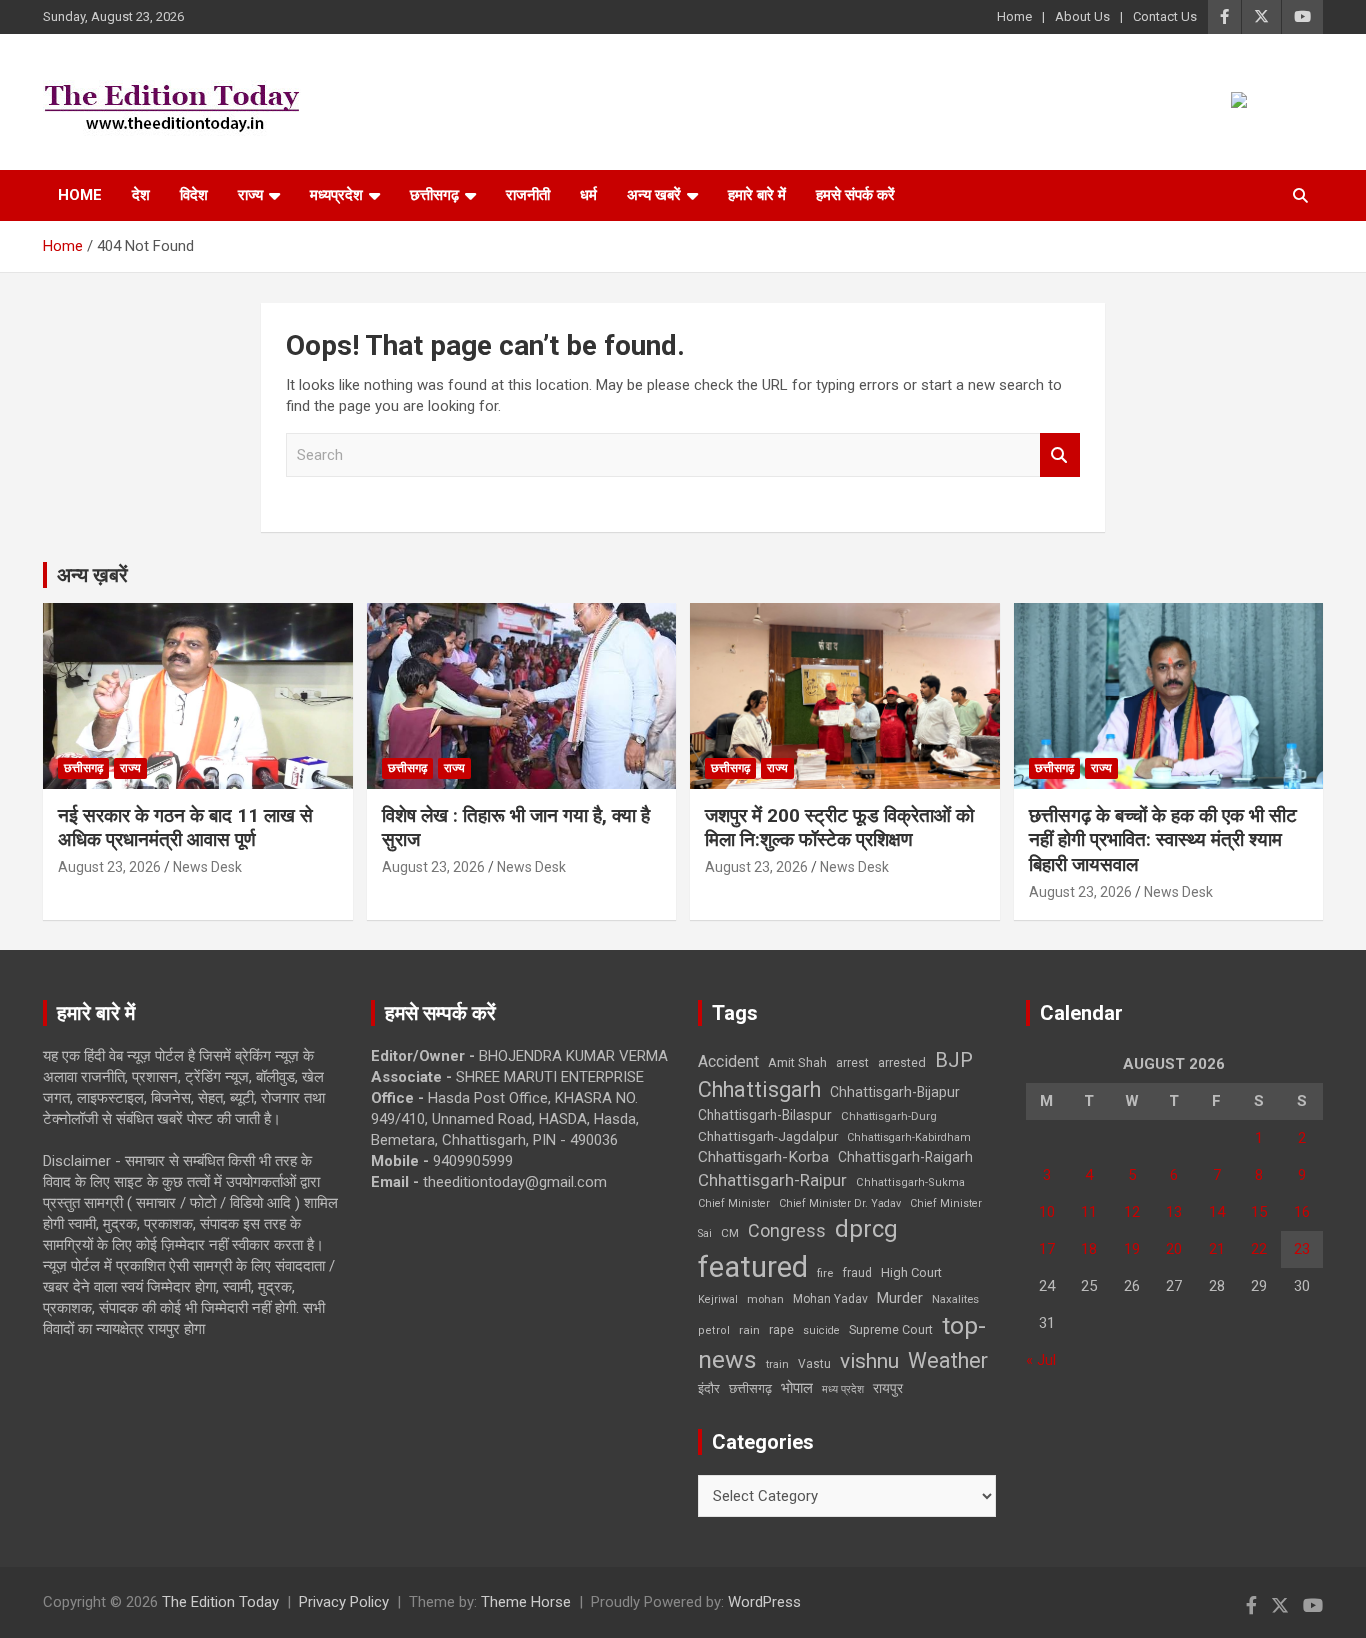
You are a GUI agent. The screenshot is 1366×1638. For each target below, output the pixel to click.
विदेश (194, 195)
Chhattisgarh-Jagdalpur (768, 1136)
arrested (902, 1062)
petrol (714, 1330)
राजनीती (528, 195)
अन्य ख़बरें (92, 575)
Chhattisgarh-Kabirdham (909, 1137)
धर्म (588, 195)
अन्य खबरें (654, 195)
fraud (857, 1273)
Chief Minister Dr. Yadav (840, 1203)
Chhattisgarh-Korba (763, 1157)
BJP (954, 1060)
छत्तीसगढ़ (434, 195)
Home (1014, 16)
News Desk (207, 867)
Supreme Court (891, 1329)
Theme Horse (526, 1602)
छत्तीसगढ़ (750, 1388)
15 (1259, 1212)
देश (141, 195)
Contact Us (1165, 16)
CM (730, 1233)
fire (825, 1273)
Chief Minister (734, 1203)
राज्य (250, 195)
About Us (1082, 16)
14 (1217, 1212)
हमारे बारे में (757, 195)
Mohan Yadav (830, 1299)
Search (1060, 455)
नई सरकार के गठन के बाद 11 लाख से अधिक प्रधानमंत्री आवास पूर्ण (185, 828)
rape (781, 1329)
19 (1132, 1249)
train (777, 1364)
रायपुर (888, 1388)
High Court (911, 1272)
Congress (787, 1230)
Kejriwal (718, 1299)
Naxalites (955, 1299)
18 (1089, 1249)
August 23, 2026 (109, 867)
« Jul (1041, 1360)
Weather (948, 1360)
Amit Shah (797, 1062)
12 (1132, 1212)
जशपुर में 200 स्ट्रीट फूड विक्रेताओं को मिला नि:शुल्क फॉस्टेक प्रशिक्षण (839, 828)
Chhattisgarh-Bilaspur (765, 1115)
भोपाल (797, 1388)
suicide (821, 1330)
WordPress (764, 1602)
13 (1174, 1212)
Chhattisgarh (759, 1089)
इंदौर (709, 1388)
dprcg (866, 1229)
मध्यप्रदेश (336, 195)
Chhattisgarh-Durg (889, 1116)
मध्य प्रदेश (843, 1389)
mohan (765, 1299)
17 (1047, 1249)
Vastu (814, 1364)
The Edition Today (220, 1602)
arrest (852, 1063)
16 (1302, 1212)
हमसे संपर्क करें (855, 195)
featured (753, 1267)
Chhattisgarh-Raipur (772, 1180)
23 (1302, 1249)
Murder (900, 1298)
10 (1047, 1212)
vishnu (869, 1361)
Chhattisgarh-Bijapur (895, 1092)
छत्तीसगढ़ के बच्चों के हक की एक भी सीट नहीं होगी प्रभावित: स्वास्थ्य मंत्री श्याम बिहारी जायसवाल (1163, 840)
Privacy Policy (344, 1602)
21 (1217, 1249)
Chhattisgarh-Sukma (910, 1182)
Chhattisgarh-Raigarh (905, 1157)
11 (1089, 1212)
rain (749, 1330)
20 (1174, 1249)
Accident (728, 1061)
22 (1259, 1249)
